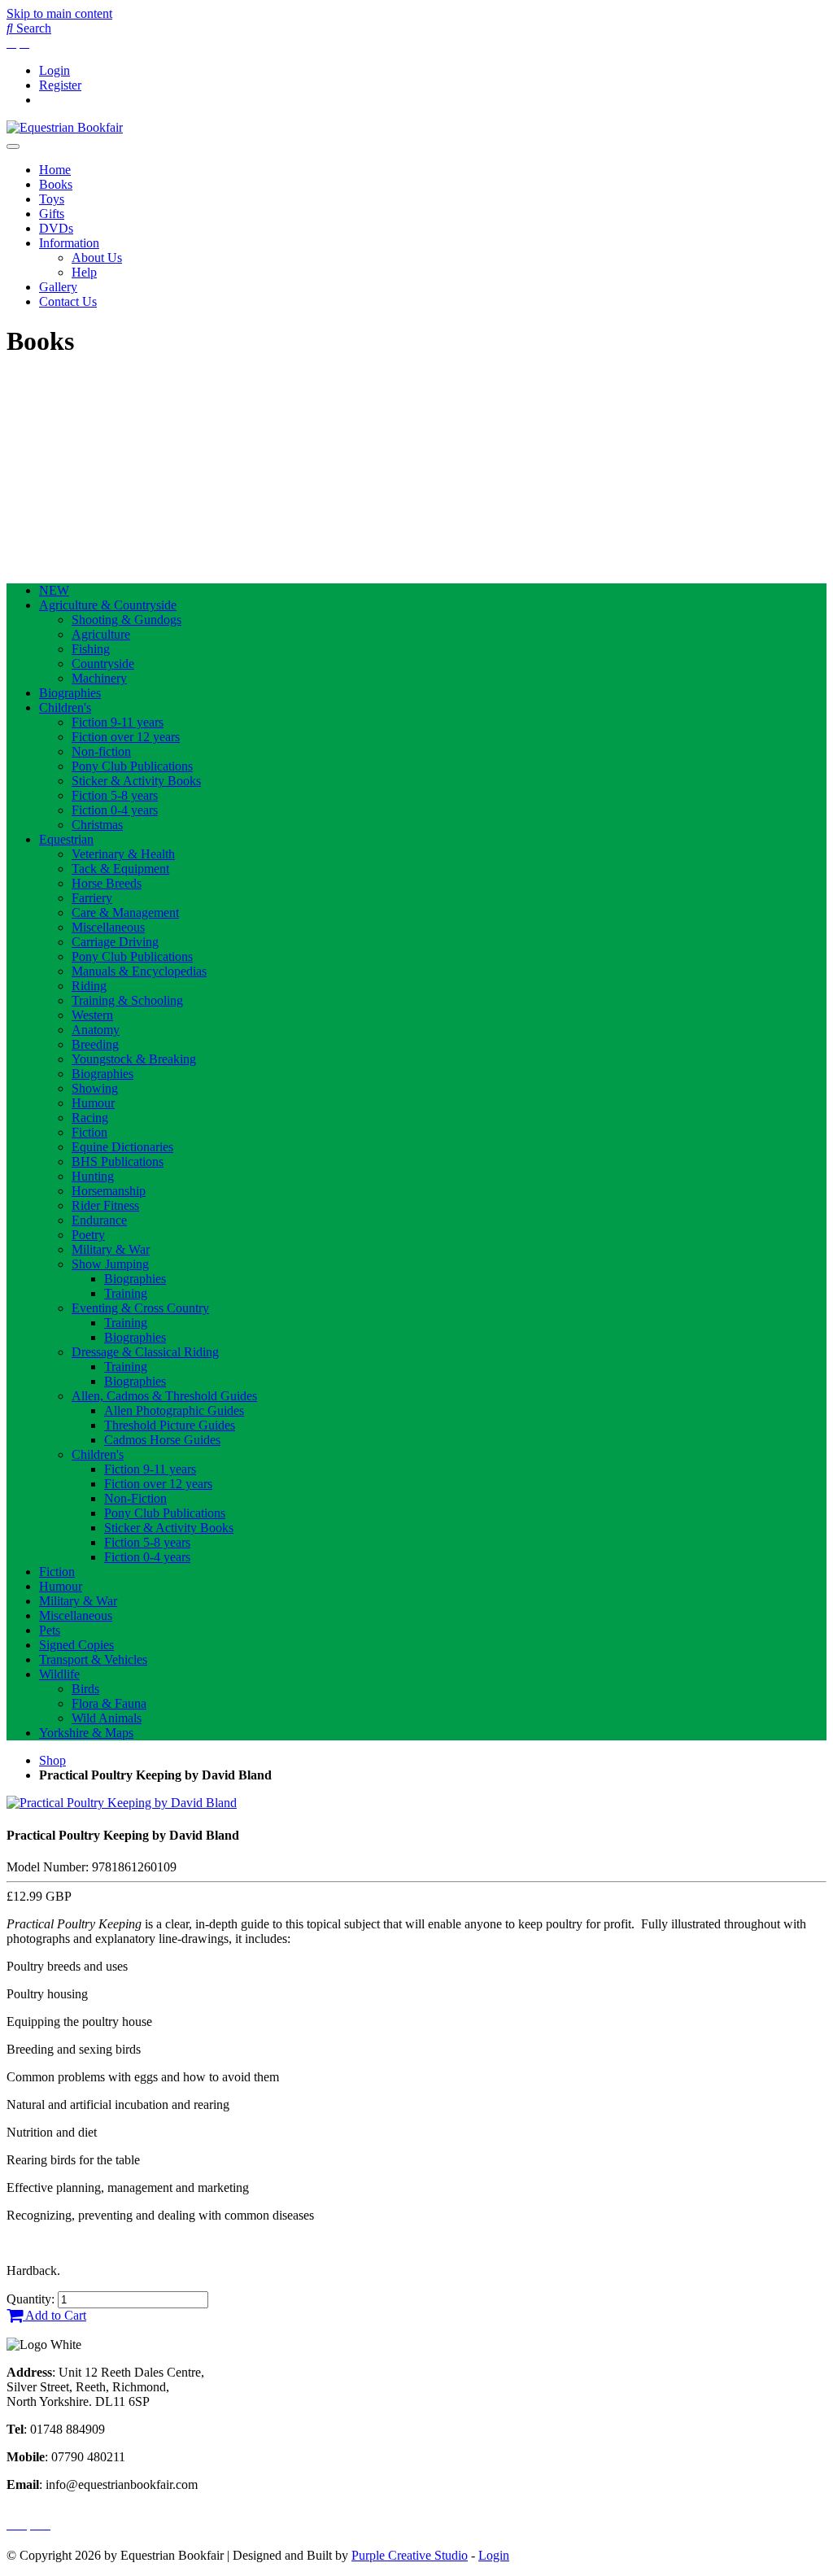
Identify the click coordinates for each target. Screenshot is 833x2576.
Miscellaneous (108, 927)
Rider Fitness (105, 1205)
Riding (89, 986)
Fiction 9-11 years (118, 722)
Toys (52, 199)
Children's (65, 707)
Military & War (111, 1249)
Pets (50, 1630)
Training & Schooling (127, 1000)
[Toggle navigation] (13, 146)
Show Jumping (110, 1264)
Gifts (52, 214)
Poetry (88, 1235)
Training (126, 1293)
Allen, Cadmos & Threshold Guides (164, 1396)
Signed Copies (76, 1645)
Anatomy (96, 1030)
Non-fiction (101, 751)
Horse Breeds (107, 883)
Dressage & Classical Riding (145, 1352)
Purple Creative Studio (410, 2555)
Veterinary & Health (123, 854)
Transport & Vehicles (93, 1659)
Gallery (58, 287)
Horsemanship (109, 1191)
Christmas (97, 825)
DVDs (56, 228)
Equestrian (66, 839)
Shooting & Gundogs (126, 620)
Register (60, 85)
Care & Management (125, 913)
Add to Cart (55, 2315)
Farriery (92, 898)
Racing (90, 1118)
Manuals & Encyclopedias (139, 971)
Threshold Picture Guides (170, 1425)
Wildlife (59, 1674)
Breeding (95, 1044)
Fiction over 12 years (126, 737)
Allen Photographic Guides (174, 1410)
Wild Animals (107, 1718)
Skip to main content (59, 13)
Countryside (103, 664)
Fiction (89, 1132)
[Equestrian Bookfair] (65, 127)
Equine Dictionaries (122, 1147)
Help (84, 272)
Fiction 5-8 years (115, 795)
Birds (85, 1689)
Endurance (99, 1220)
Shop (52, 1760)
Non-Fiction (135, 1498)
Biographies (70, 693)
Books (56, 184)
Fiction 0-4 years (115, 810)
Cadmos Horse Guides (162, 1440)
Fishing (91, 649)
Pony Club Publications (132, 766)
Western (92, 1015)
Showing (95, 1088)
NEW (54, 590)
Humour (93, 1103)
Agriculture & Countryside (108, 605)
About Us (97, 258)
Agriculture (101, 634)
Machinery (99, 678)
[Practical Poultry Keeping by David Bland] (122, 1803)
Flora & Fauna (109, 1703)
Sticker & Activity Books (136, 781)
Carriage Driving (115, 942)
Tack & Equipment (120, 869)
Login (55, 70)
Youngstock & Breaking (134, 1059)
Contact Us (68, 301)
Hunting (93, 1176)
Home (55, 170)
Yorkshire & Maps (86, 1733)
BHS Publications (118, 1161)
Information (69, 243)
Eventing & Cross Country (140, 1308)
